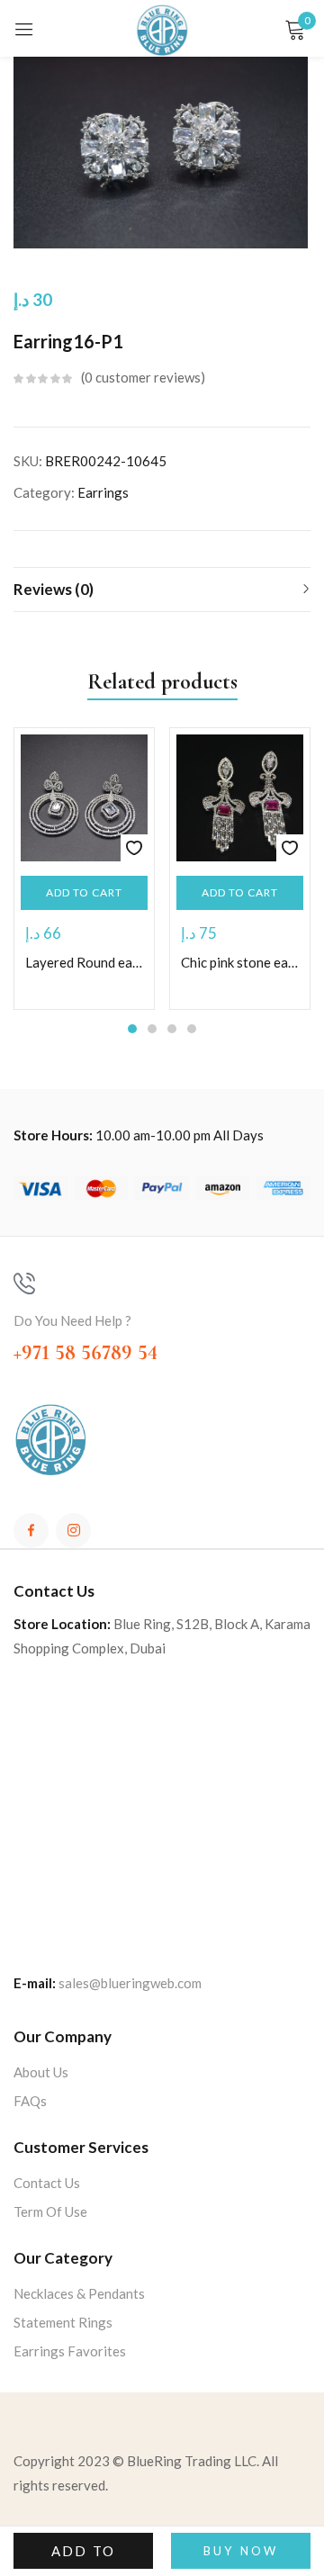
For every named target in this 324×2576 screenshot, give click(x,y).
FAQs (30, 2101)
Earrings (103, 492)
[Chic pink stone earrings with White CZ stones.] (240, 798)
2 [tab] (152, 1029)
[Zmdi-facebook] (31, 1531)
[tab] (162, 590)
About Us (41, 2072)
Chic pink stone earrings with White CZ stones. (240, 962)
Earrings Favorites (70, 2351)
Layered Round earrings (84, 962)
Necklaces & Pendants (79, 2293)
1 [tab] (132, 1029)
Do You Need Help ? (72, 1320)
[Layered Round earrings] (84, 798)
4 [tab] (192, 1029)
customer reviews (143, 377)
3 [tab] (172, 1029)
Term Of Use (50, 2211)
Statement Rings (63, 2322)
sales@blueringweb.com (130, 1983)
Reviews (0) (54, 589)
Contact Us (47, 2183)
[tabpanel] (84, 869)
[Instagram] (73, 1531)
